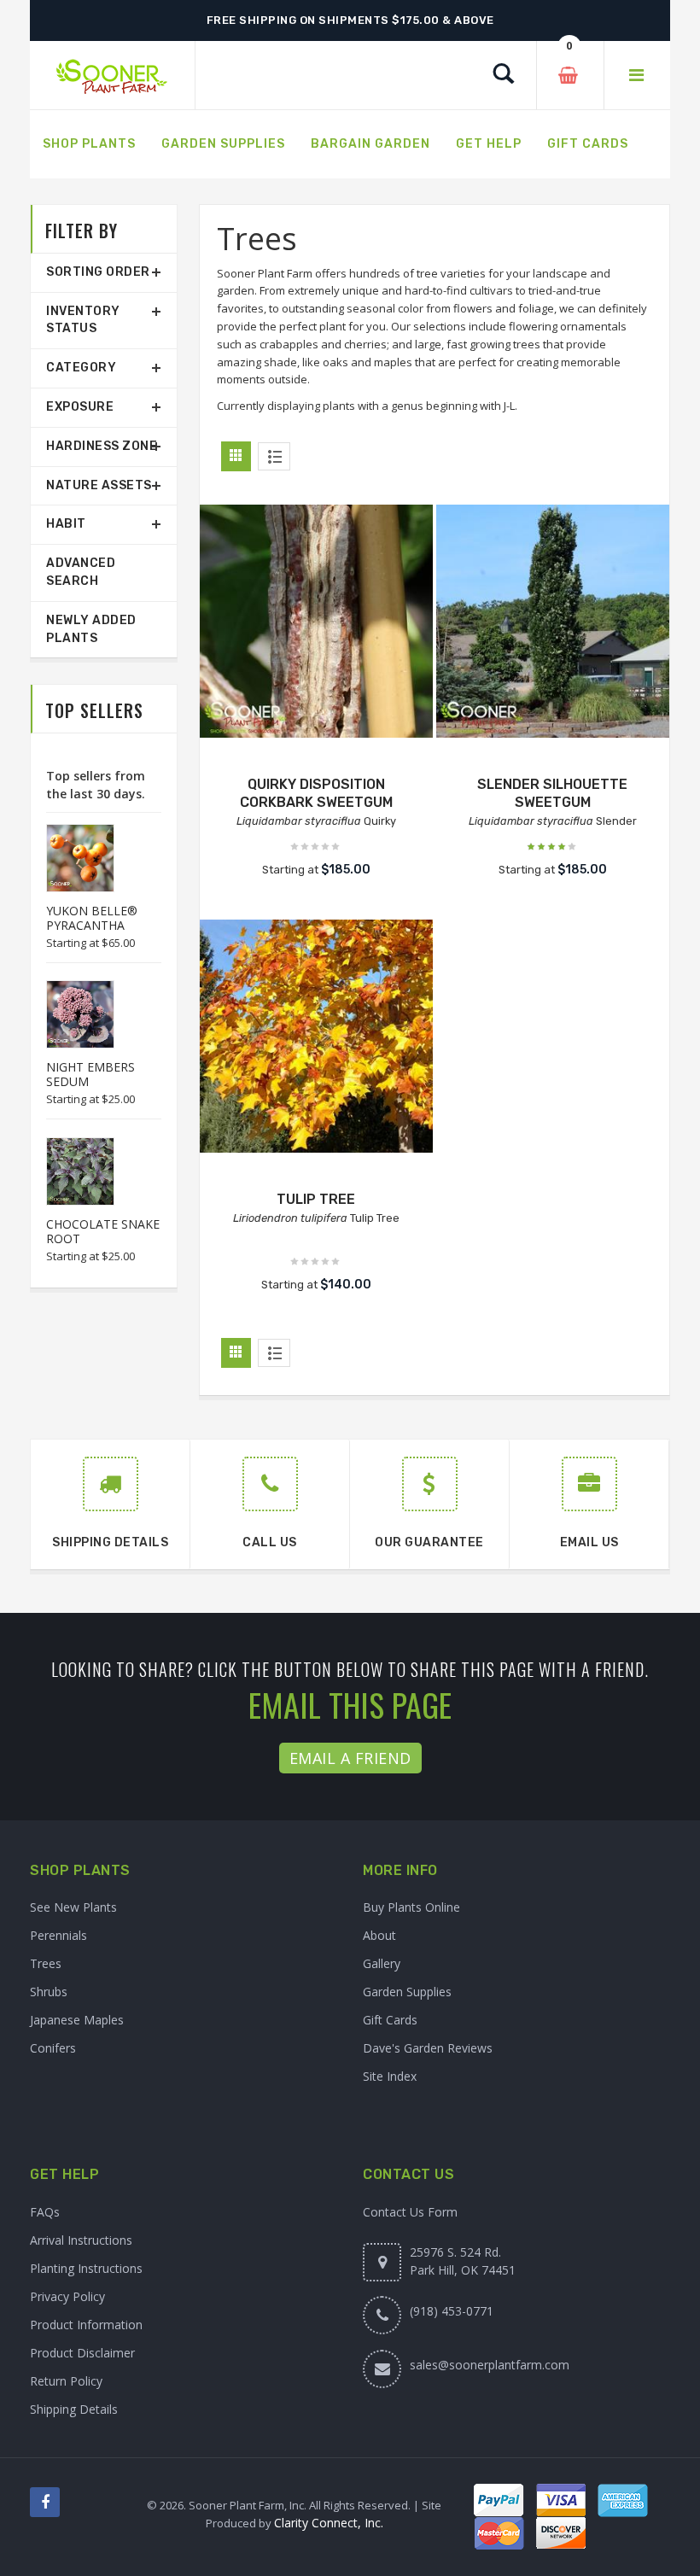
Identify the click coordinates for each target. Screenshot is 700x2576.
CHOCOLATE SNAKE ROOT (103, 1231)
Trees (46, 1963)
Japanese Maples (77, 2020)
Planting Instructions (86, 2268)
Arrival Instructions (81, 2240)
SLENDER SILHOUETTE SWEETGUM (552, 793)
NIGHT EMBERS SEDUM (90, 1074)
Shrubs (49, 1992)
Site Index (390, 2076)
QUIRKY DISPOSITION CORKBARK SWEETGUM (316, 793)
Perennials (58, 1935)
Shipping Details (74, 2409)
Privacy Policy (67, 2296)
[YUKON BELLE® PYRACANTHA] (72, 858)
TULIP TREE (316, 1199)
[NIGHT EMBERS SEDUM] (72, 1014)
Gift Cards (390, 2020)
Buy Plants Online (411, 1907)
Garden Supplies (407, 1992)
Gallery (382, 1963)
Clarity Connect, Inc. (329, 2523)
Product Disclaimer (82, 2353)
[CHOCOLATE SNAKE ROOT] (72, 1171)
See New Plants (73, 1907)
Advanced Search (81, 572)
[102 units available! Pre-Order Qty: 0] (553, 621)
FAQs (45, 2212)
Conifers (53, 2048)
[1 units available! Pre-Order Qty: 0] (316, 621)
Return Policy (66, 2381)
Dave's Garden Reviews (428, 2048)
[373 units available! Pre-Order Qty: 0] (316, 1036)
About (379, 1935)
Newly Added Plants (91, 629)
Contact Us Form (410, 2212)
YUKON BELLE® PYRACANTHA (92, 918)
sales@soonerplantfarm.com (490, 2365)
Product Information (86, 2325)
